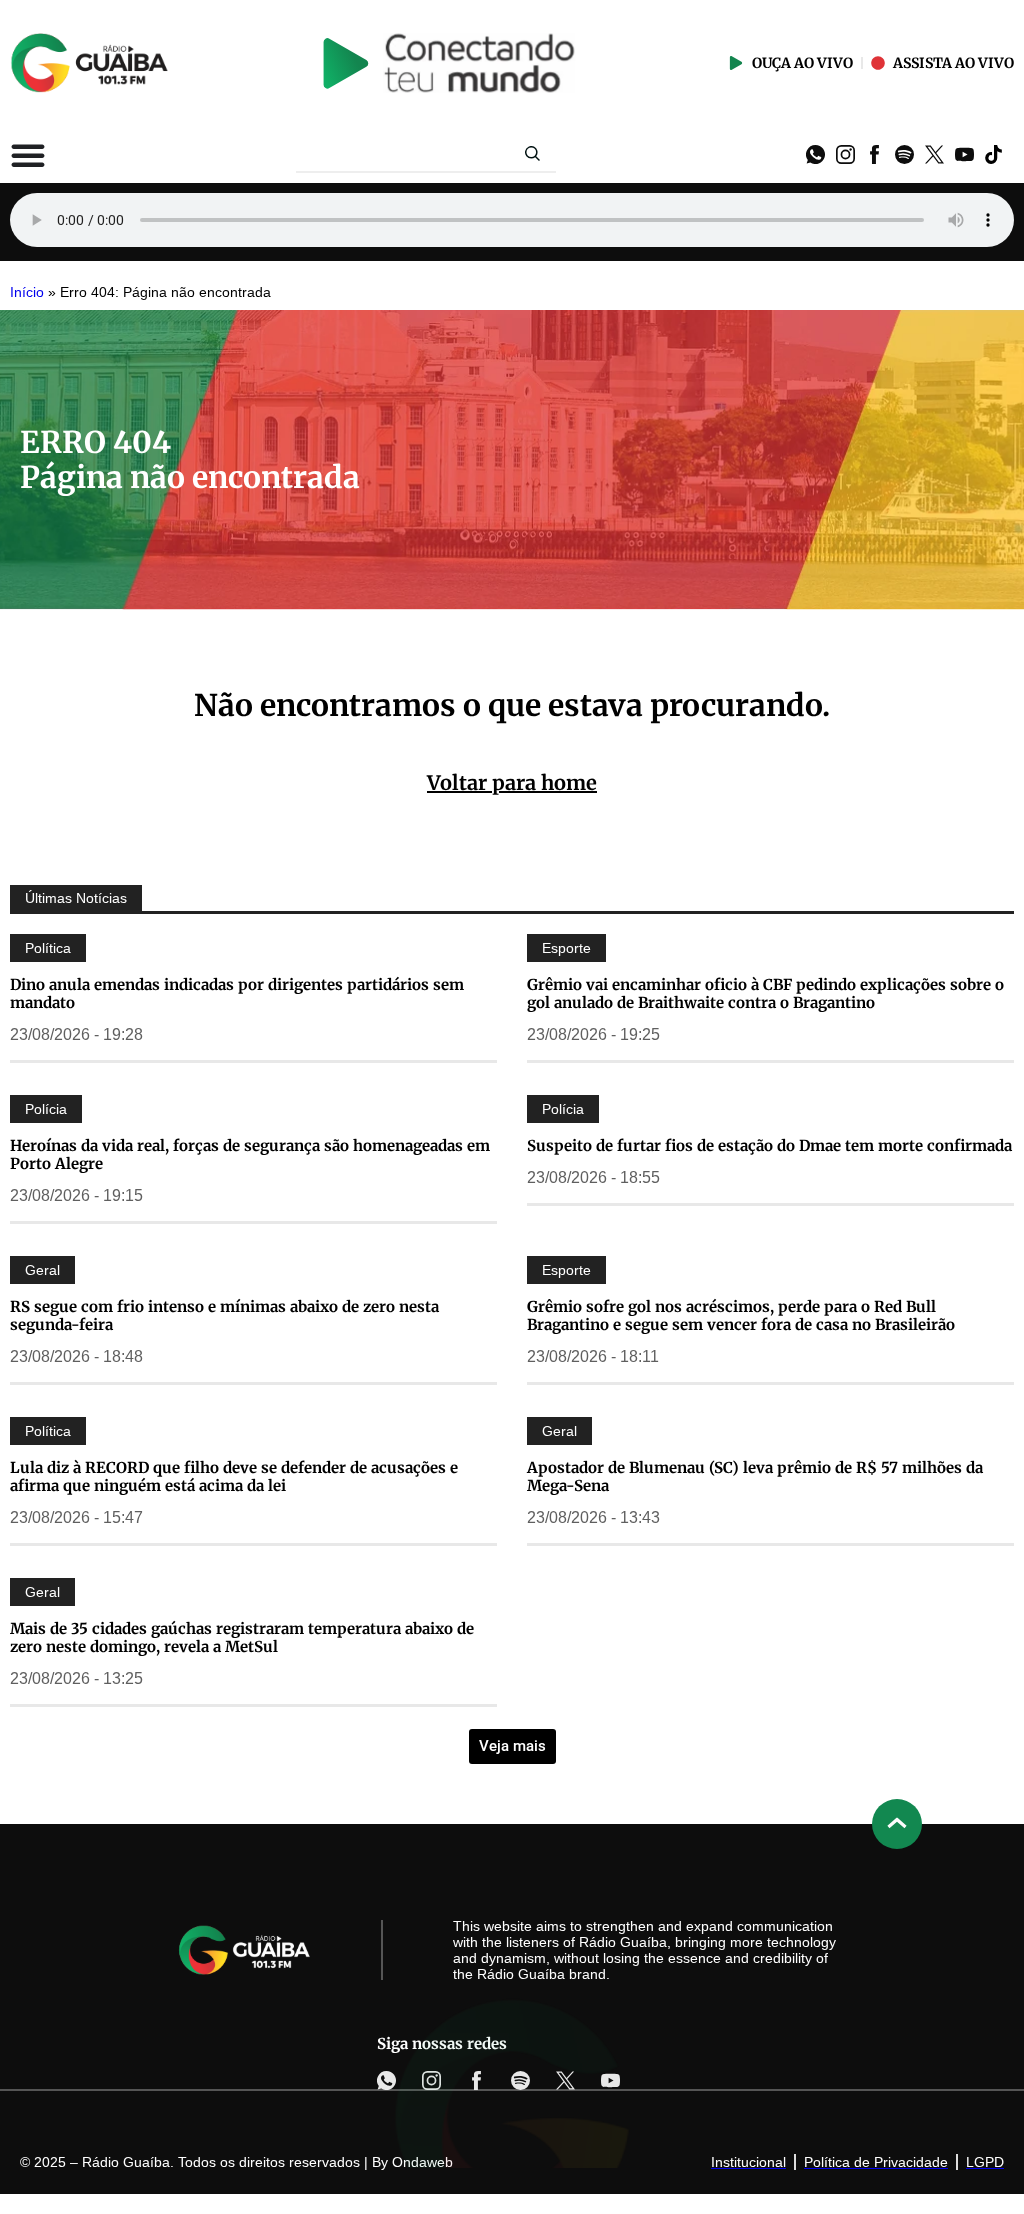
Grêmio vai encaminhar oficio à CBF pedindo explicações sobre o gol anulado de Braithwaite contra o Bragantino (765, 993)
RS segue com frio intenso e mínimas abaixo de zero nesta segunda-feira (224, 1315)
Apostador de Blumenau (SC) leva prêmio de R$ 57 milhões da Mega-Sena (755, 1476)
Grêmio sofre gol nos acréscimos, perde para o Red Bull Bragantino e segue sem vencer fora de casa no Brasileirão (741, 1315)
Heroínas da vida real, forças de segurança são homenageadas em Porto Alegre (250, 1154)
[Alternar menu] (28, 155)
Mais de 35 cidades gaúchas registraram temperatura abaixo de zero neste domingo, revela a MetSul (242, 1637)
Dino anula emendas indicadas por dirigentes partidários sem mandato (237, 993)
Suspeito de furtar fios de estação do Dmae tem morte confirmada (769, 1145)
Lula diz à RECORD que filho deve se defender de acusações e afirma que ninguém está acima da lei (234, 1476)
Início (27, 292)
